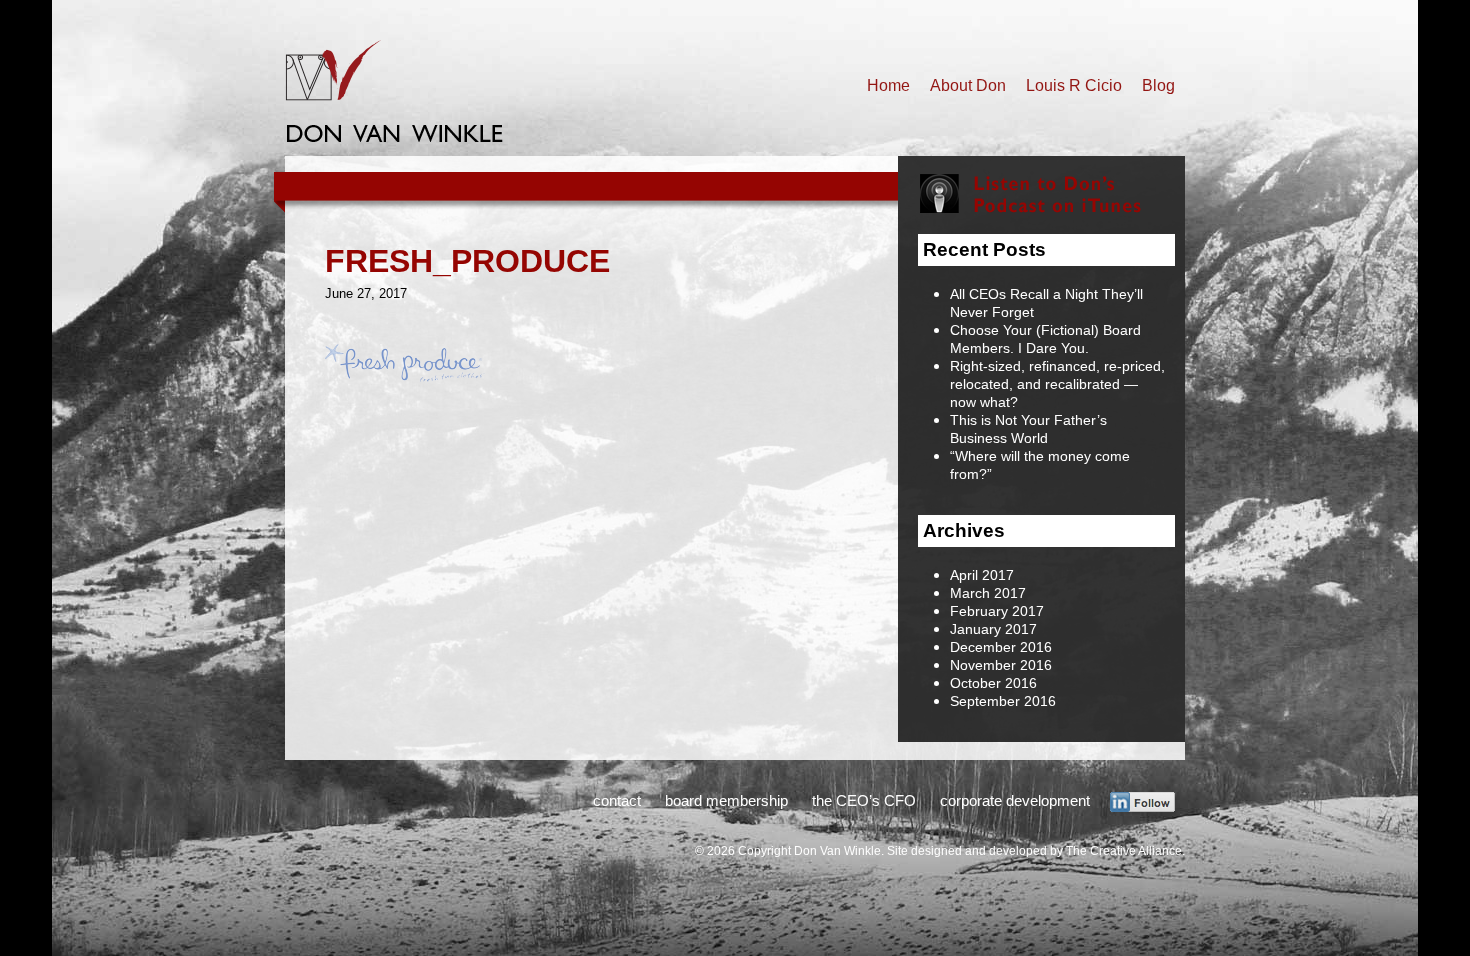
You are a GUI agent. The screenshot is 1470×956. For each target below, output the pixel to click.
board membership (726, 800)
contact (617, 800)
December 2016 (1001, 647)
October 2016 (993, 683)
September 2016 (1003, 701)
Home (888, 85)
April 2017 (982, 575)
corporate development (1015, 800)
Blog (1158, 85)
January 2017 (993, 629)
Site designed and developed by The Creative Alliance (1034, 851)
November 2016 (1001, 665)
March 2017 (988, 593)
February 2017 (997, 611)
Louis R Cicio (1074, 85)
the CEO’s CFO (864, 800)
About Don (968, 85)
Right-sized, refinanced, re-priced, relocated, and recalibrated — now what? (1057, 384)
